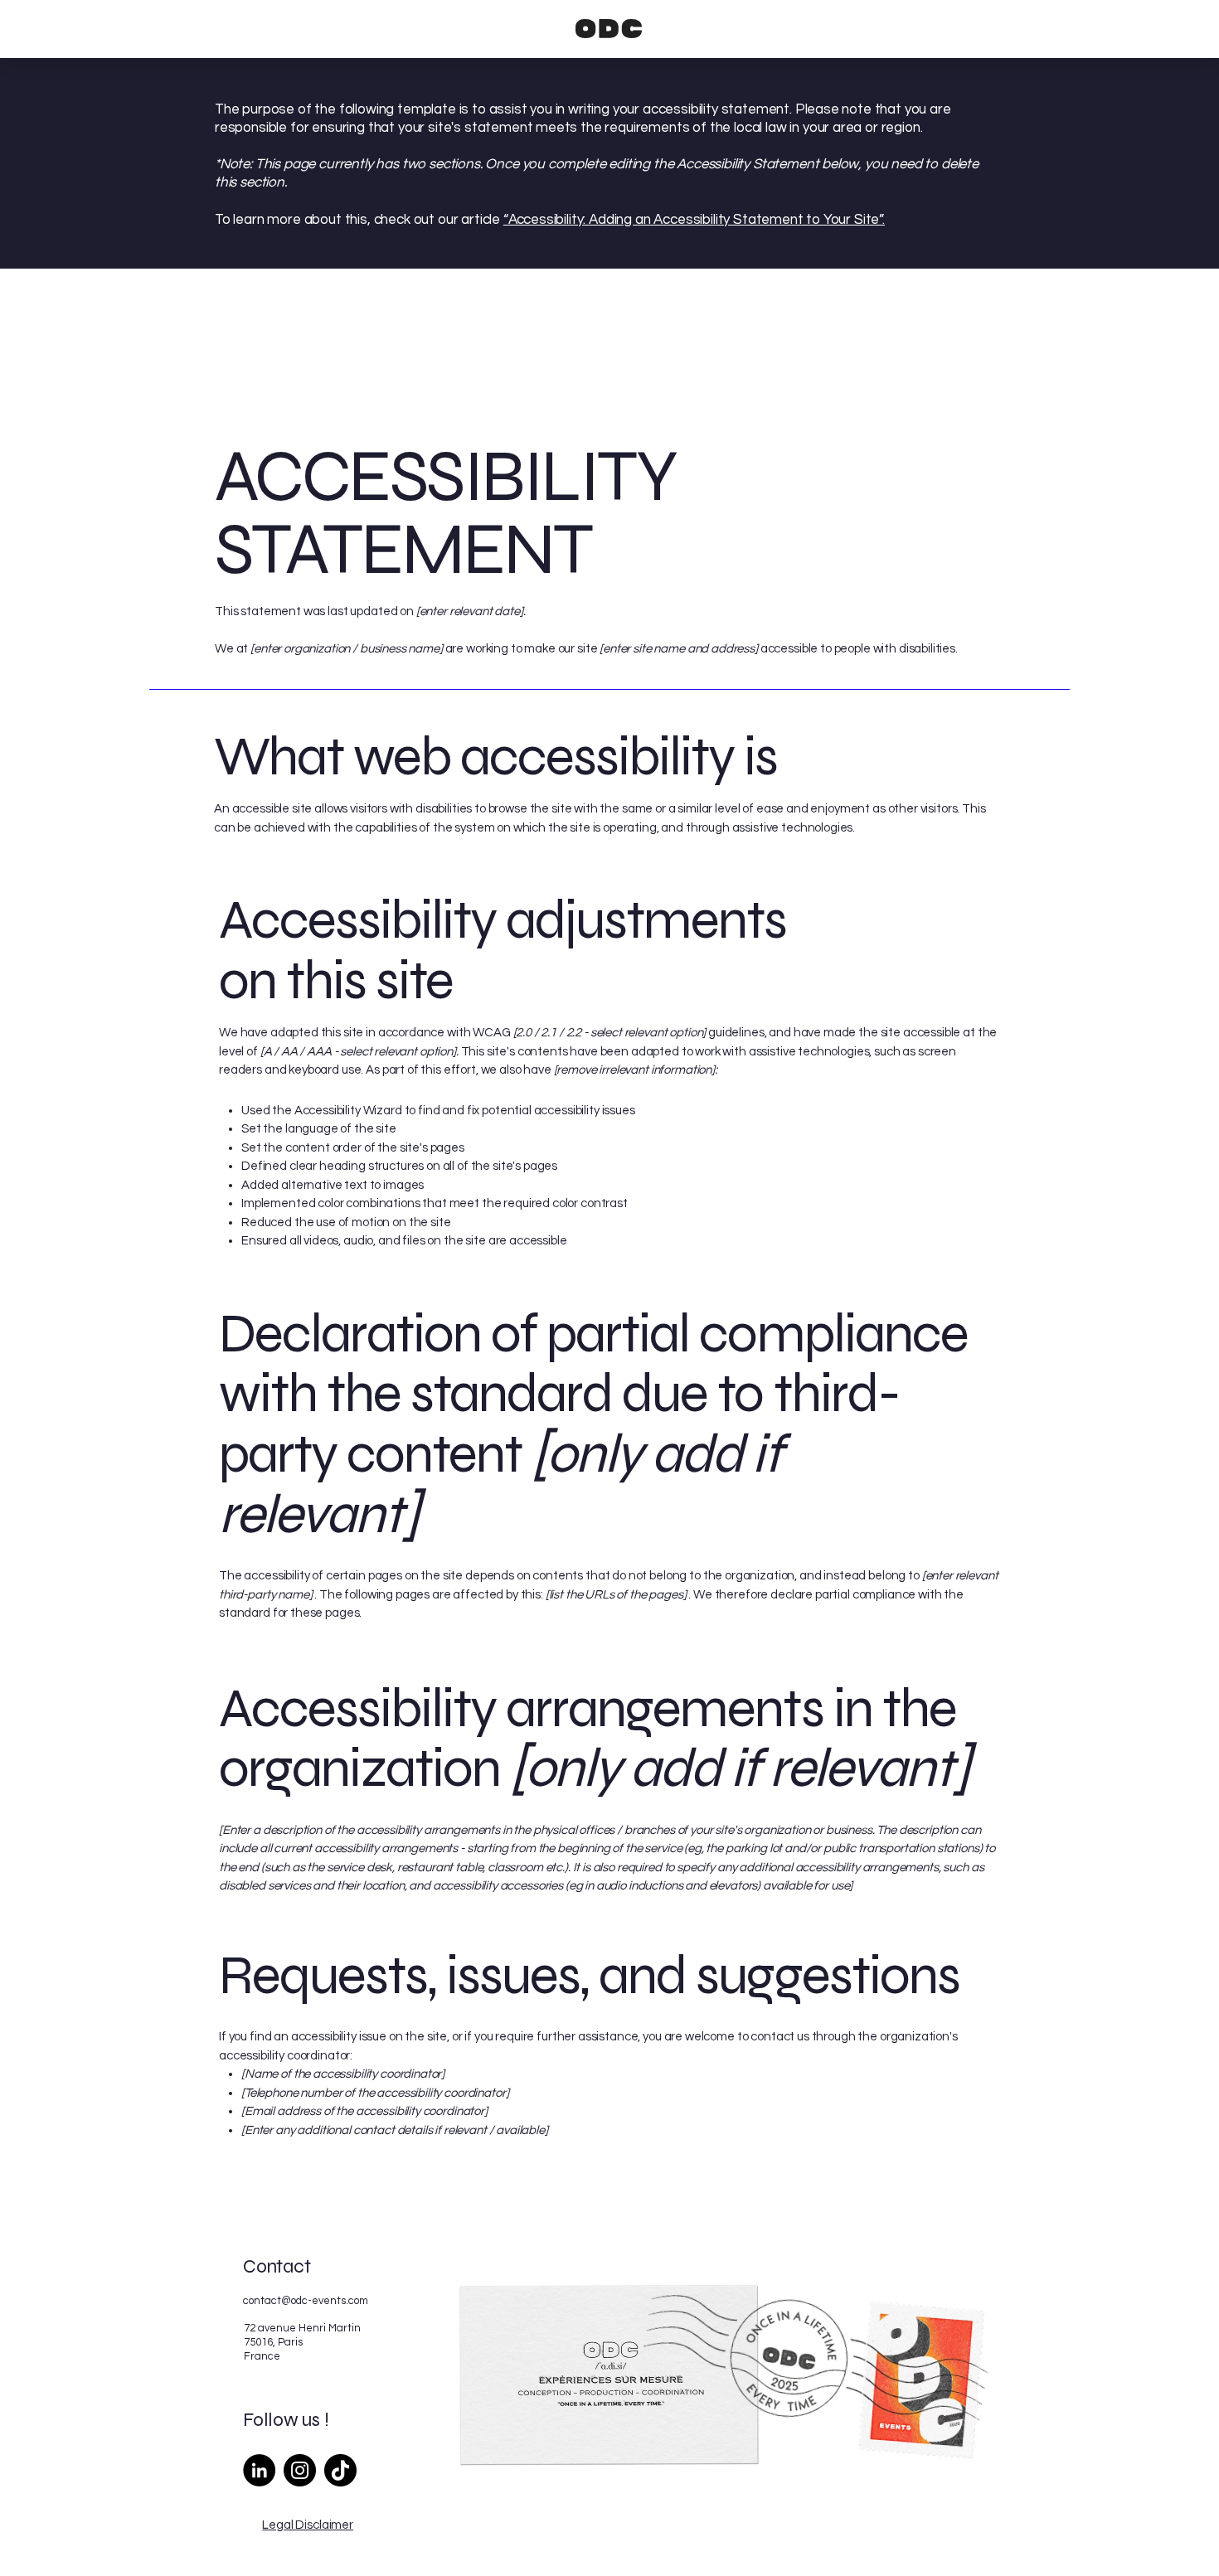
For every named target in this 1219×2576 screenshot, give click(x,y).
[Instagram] (300, 2470)
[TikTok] (340, 2470)
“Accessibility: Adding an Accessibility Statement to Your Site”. (694, 220)
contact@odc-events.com (306, 2301)
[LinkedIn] (259, 2470)
